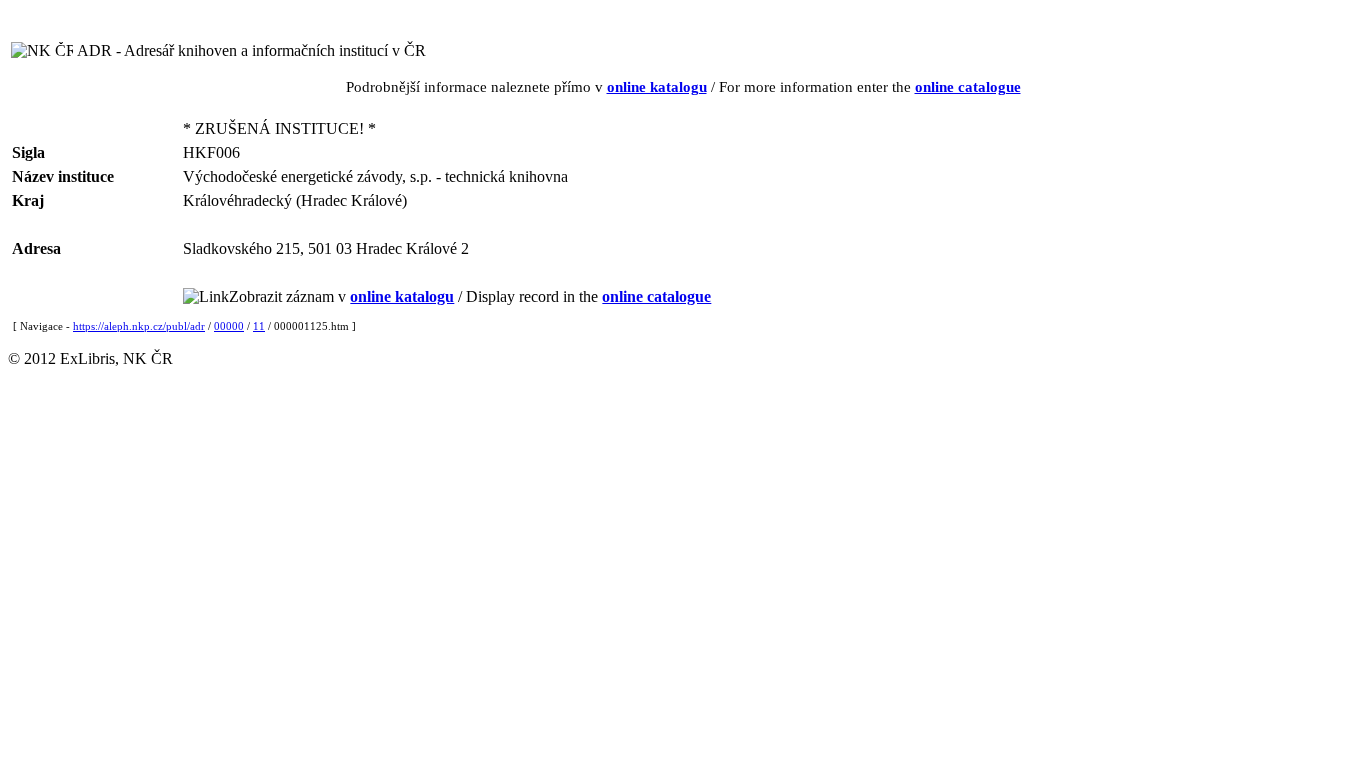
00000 (229, 326)
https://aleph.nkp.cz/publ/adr (139, 326)
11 (259, 326)
